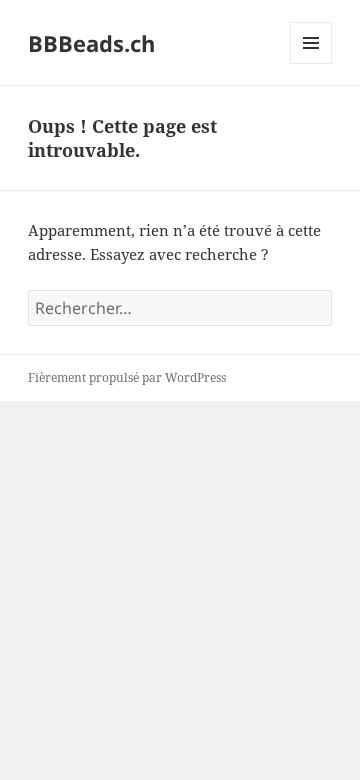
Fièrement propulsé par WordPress (127, 377)
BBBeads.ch (91, 43)
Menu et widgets (311, 63)
